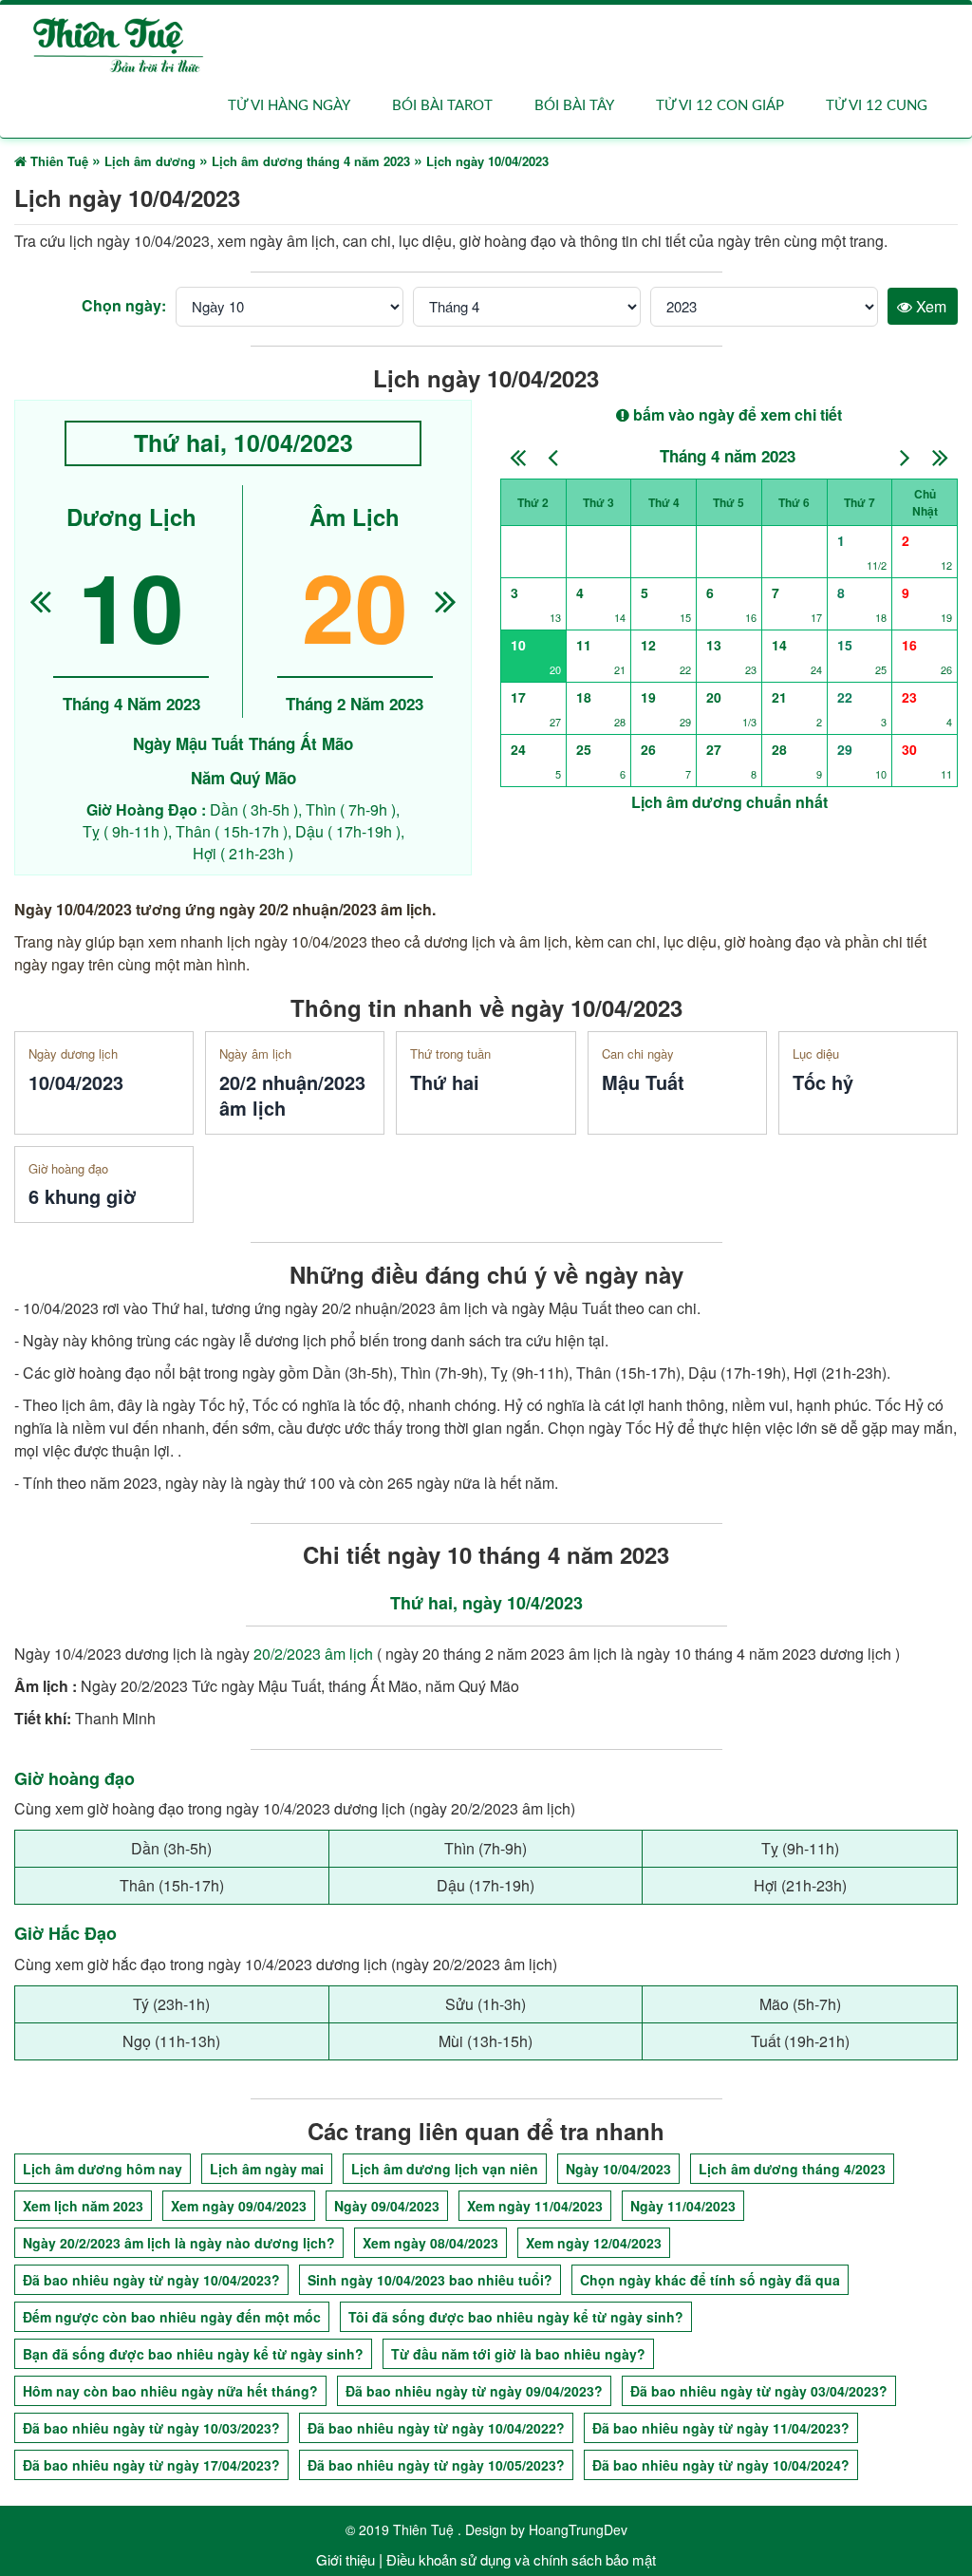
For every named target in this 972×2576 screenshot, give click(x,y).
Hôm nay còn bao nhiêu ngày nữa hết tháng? (170, 2391)
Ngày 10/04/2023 (618, 2169)
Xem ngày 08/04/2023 (430, 2243)
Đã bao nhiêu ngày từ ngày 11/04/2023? (721, 2428)
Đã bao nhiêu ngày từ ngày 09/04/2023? (474, 2391)
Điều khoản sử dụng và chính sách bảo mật (521, 2559)
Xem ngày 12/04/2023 (594, 2243)
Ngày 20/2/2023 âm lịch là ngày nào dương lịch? (179, 2243)
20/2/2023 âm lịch (313, 1654)
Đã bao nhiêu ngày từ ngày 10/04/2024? (721, 2465)
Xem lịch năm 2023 (83, 2206)
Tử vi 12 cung (877, 106)
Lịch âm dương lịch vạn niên (445, 2169)
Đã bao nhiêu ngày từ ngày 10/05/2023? (436, 2465)
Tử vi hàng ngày (289, 106)
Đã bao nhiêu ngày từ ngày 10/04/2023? (151, 2280)
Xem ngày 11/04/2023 (535, 2206)
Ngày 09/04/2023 (387, 2206)
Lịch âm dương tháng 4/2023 (792, 2169)
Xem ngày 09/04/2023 (239, 2206)
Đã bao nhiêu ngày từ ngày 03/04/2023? (759, 2391)
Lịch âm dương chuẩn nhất (729, 802)
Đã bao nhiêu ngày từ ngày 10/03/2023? (151, 2428)
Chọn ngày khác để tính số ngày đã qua (710, 2280)
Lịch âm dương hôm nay (103, 2169)
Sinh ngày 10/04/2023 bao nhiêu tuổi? (430, 2280)
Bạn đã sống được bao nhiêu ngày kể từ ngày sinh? (193, 2354)
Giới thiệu (346, 2559)
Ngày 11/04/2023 (683, 2206)
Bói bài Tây (574, 106)
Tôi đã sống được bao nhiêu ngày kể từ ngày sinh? (516, 2317)
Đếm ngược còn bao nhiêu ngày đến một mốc (172, 2317)
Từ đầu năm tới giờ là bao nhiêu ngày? (518, 2354)
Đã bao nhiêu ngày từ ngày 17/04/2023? (151, 2465)
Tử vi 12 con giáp (720, 106)
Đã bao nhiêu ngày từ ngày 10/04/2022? (436, 2428)
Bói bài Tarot (442, 106)
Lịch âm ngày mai (267, 2169)
